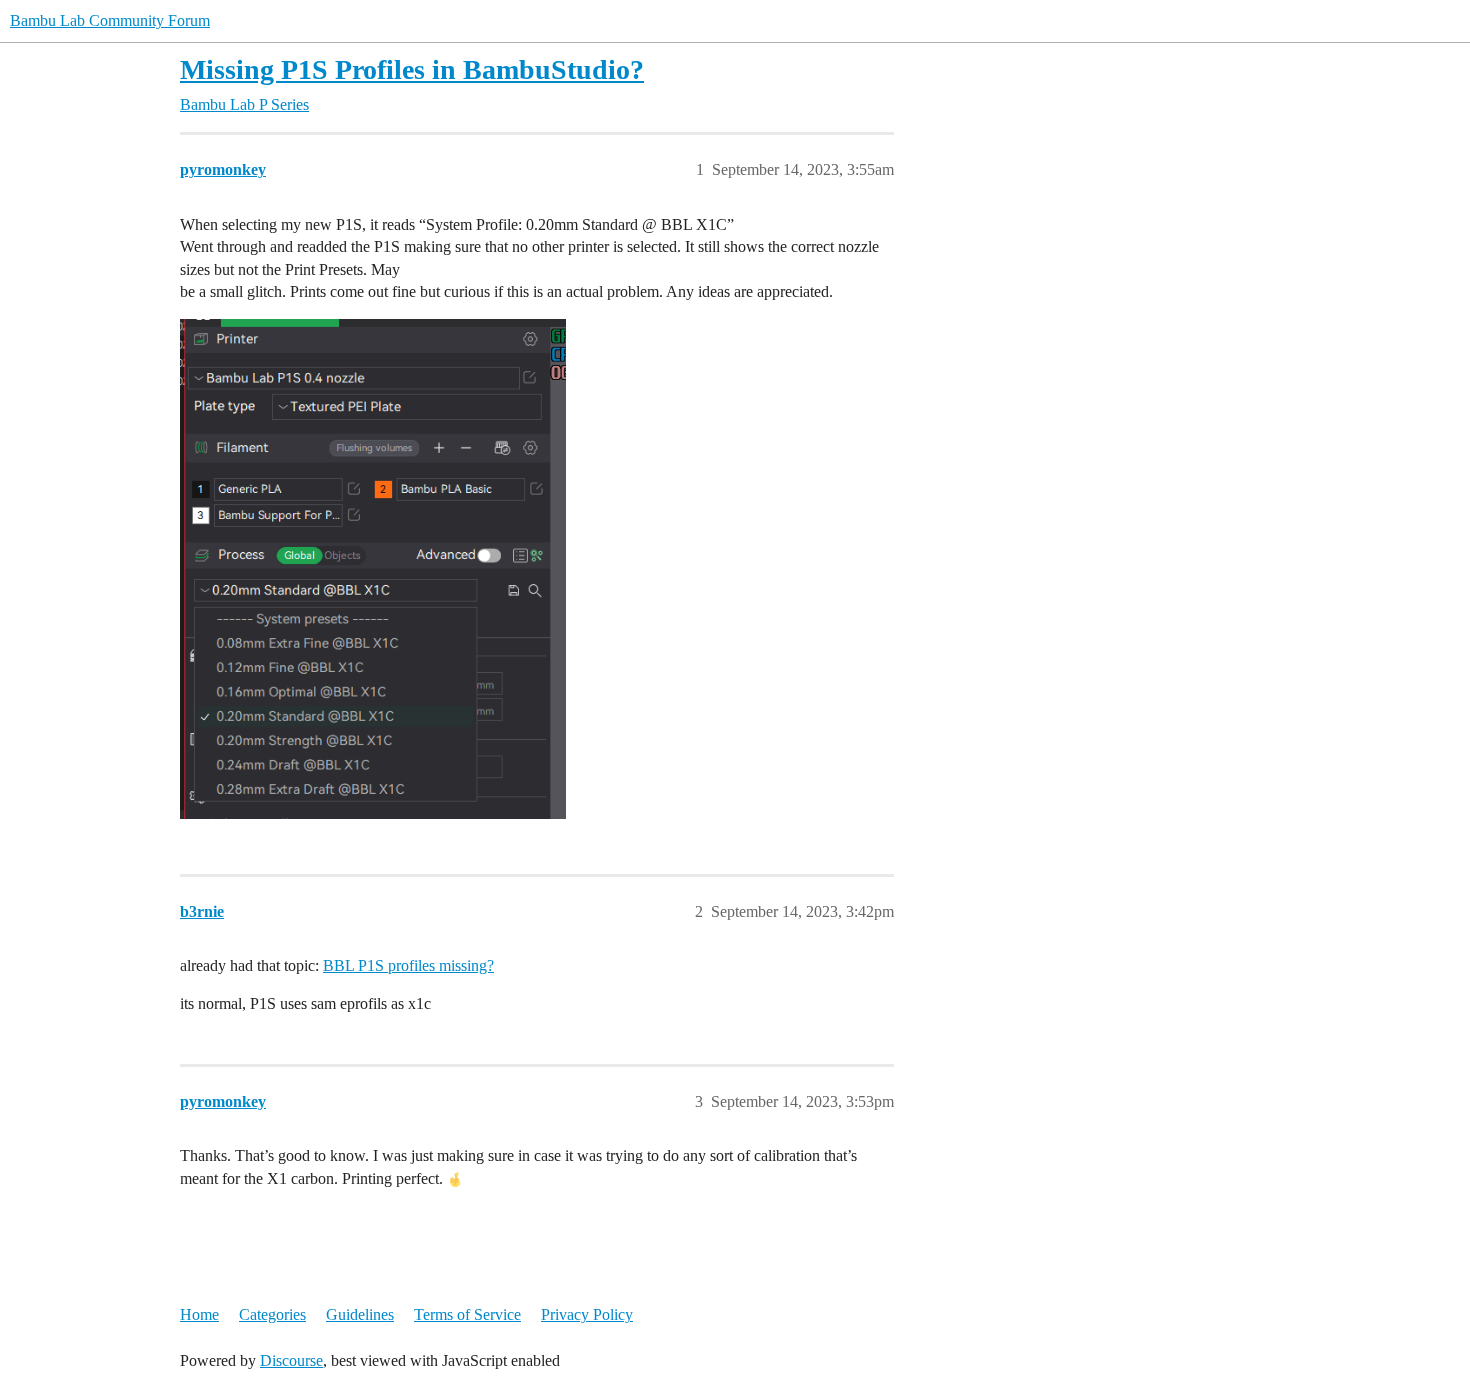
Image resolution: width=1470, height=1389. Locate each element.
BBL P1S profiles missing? (408, 965)
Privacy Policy (587, 1314)
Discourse (291, 1360)
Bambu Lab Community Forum (110, 20)
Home (199, 1314)
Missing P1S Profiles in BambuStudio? (412, 69)
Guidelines (360, 1314)
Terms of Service (467, 1314)
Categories (272, 1314)
